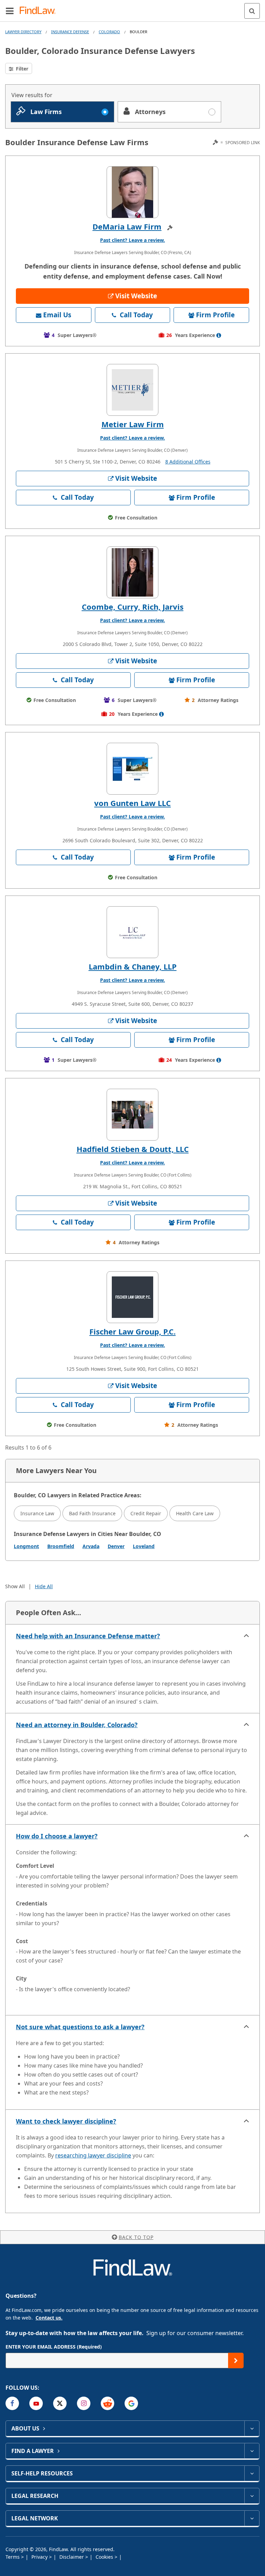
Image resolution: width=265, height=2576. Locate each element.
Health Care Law (195, 1513)
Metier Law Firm (133, 424)
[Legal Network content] (252, 2518)
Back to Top (136, 2237)
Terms (13, 2557)
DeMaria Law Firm (127, 226)
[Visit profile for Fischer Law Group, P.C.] (132, 1297)
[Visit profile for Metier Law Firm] (132, 390)
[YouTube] (36, 2403)
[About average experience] (219, 335)
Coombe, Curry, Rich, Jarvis (133, 607)
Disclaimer (72, 2557)
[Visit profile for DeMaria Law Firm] (132, 192)
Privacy (40, 2557)
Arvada (91, 1546)
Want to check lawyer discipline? (66, 2121)
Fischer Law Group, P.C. (132, 1331)
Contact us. (49, 2318)
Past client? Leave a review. (132, 240)
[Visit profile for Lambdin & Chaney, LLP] (132, 932)
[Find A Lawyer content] (252, 2451)
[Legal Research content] (252, 2496)
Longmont (26, 1546)
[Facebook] (12, 2403)
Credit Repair (146, 1513)
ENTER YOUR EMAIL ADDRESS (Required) (54, 2347)
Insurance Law (37, 1513)
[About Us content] (252, 2428)
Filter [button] (21, 69)
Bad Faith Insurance (92, 1513)
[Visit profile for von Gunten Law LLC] (132, 769)
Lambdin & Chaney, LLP (133, 966)
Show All (15, 1586)
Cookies (105, 2557)
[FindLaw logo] (40, 11)
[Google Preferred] (131, 2403)
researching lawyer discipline (93, 2155)
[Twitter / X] (60, 2403)
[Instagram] (84, 2403)
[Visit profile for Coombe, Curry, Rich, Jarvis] (132, 572)
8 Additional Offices (188, 462)
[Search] (252, 11)
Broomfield (61, 1546)
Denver (116, 1546)
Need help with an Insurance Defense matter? (88, 1636)
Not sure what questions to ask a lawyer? (80, 2027)
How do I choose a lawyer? (57, 1836)
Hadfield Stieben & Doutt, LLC (133, 1149)
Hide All (44, 1586)
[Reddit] (107, 2403)
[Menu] (10, 11)
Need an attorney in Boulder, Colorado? (77, 1725)
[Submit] (236, 2360)
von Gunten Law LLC (132, 803)
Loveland (144, 1546)
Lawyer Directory (23, 32)
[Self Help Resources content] (252, 2473)
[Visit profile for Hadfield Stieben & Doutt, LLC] (132, 1115)
